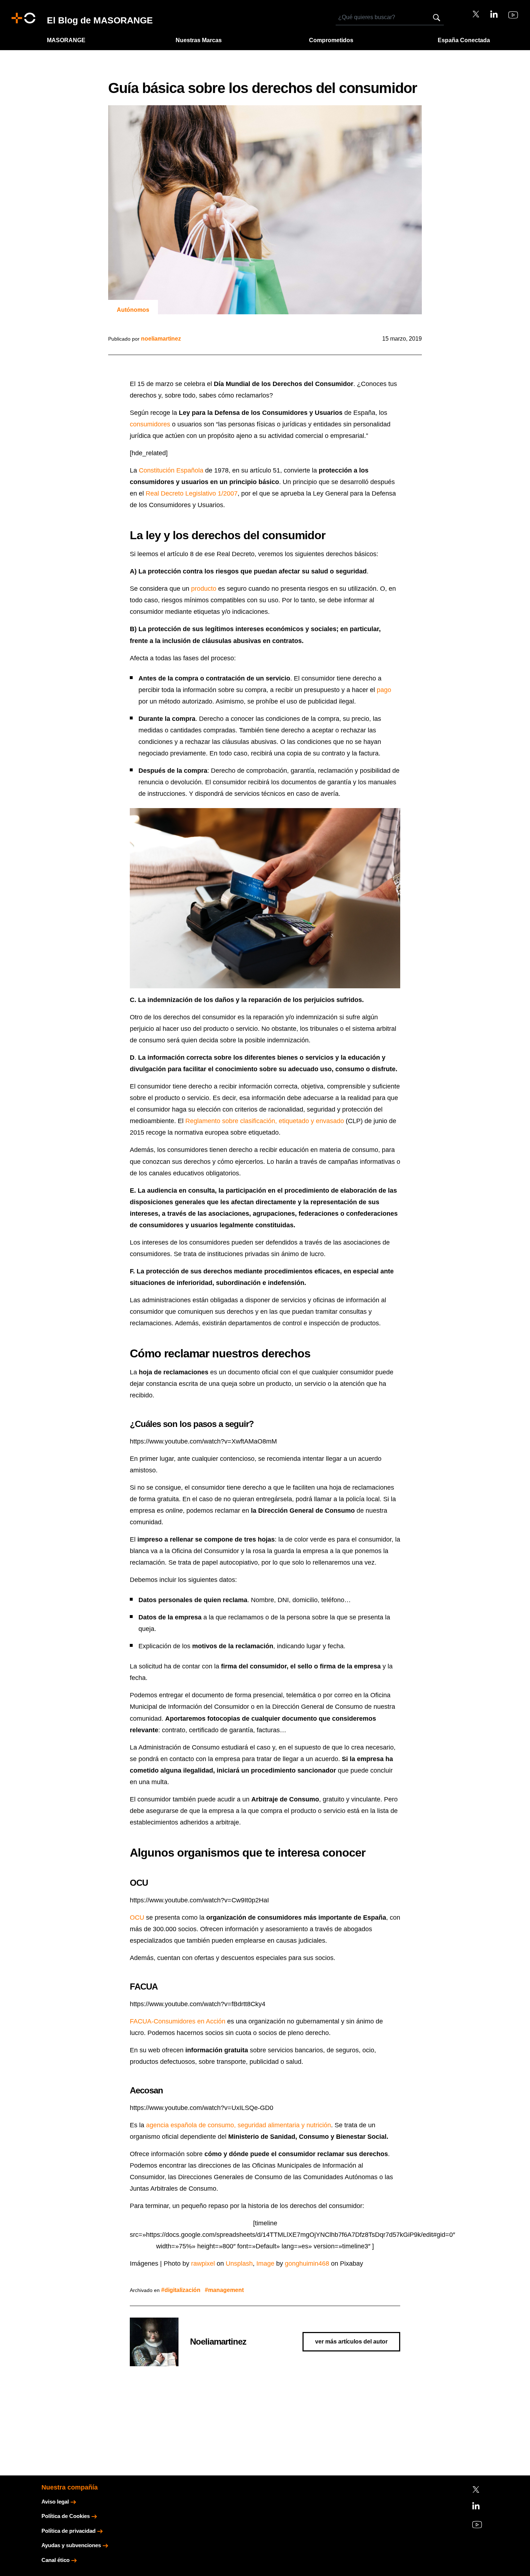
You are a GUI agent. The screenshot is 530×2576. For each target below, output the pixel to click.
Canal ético (56, 2560)
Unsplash (239, 2264)
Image (265, 2264)
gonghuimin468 (307, 2264)
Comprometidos (331, 40)
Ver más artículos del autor (351, 2342)
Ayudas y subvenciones (71, 2545)
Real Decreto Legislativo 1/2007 (192, 493)
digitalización (182, 2290)
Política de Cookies (66, 2516)
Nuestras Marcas (199, 40)
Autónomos (133, 310)
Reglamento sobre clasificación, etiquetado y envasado (265, 1121)
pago (384, 690)
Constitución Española (171, 470)
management (226, 2290)
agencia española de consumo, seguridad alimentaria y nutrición (238, 2125)
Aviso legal (55, 2502)
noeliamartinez (161, 339)
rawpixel (203, 2264)
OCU (137, 1917)
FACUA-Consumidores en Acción (178, 2021)
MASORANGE (66, 40)
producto (204, 589)
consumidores (150, 424)
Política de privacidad (69, 2531)
